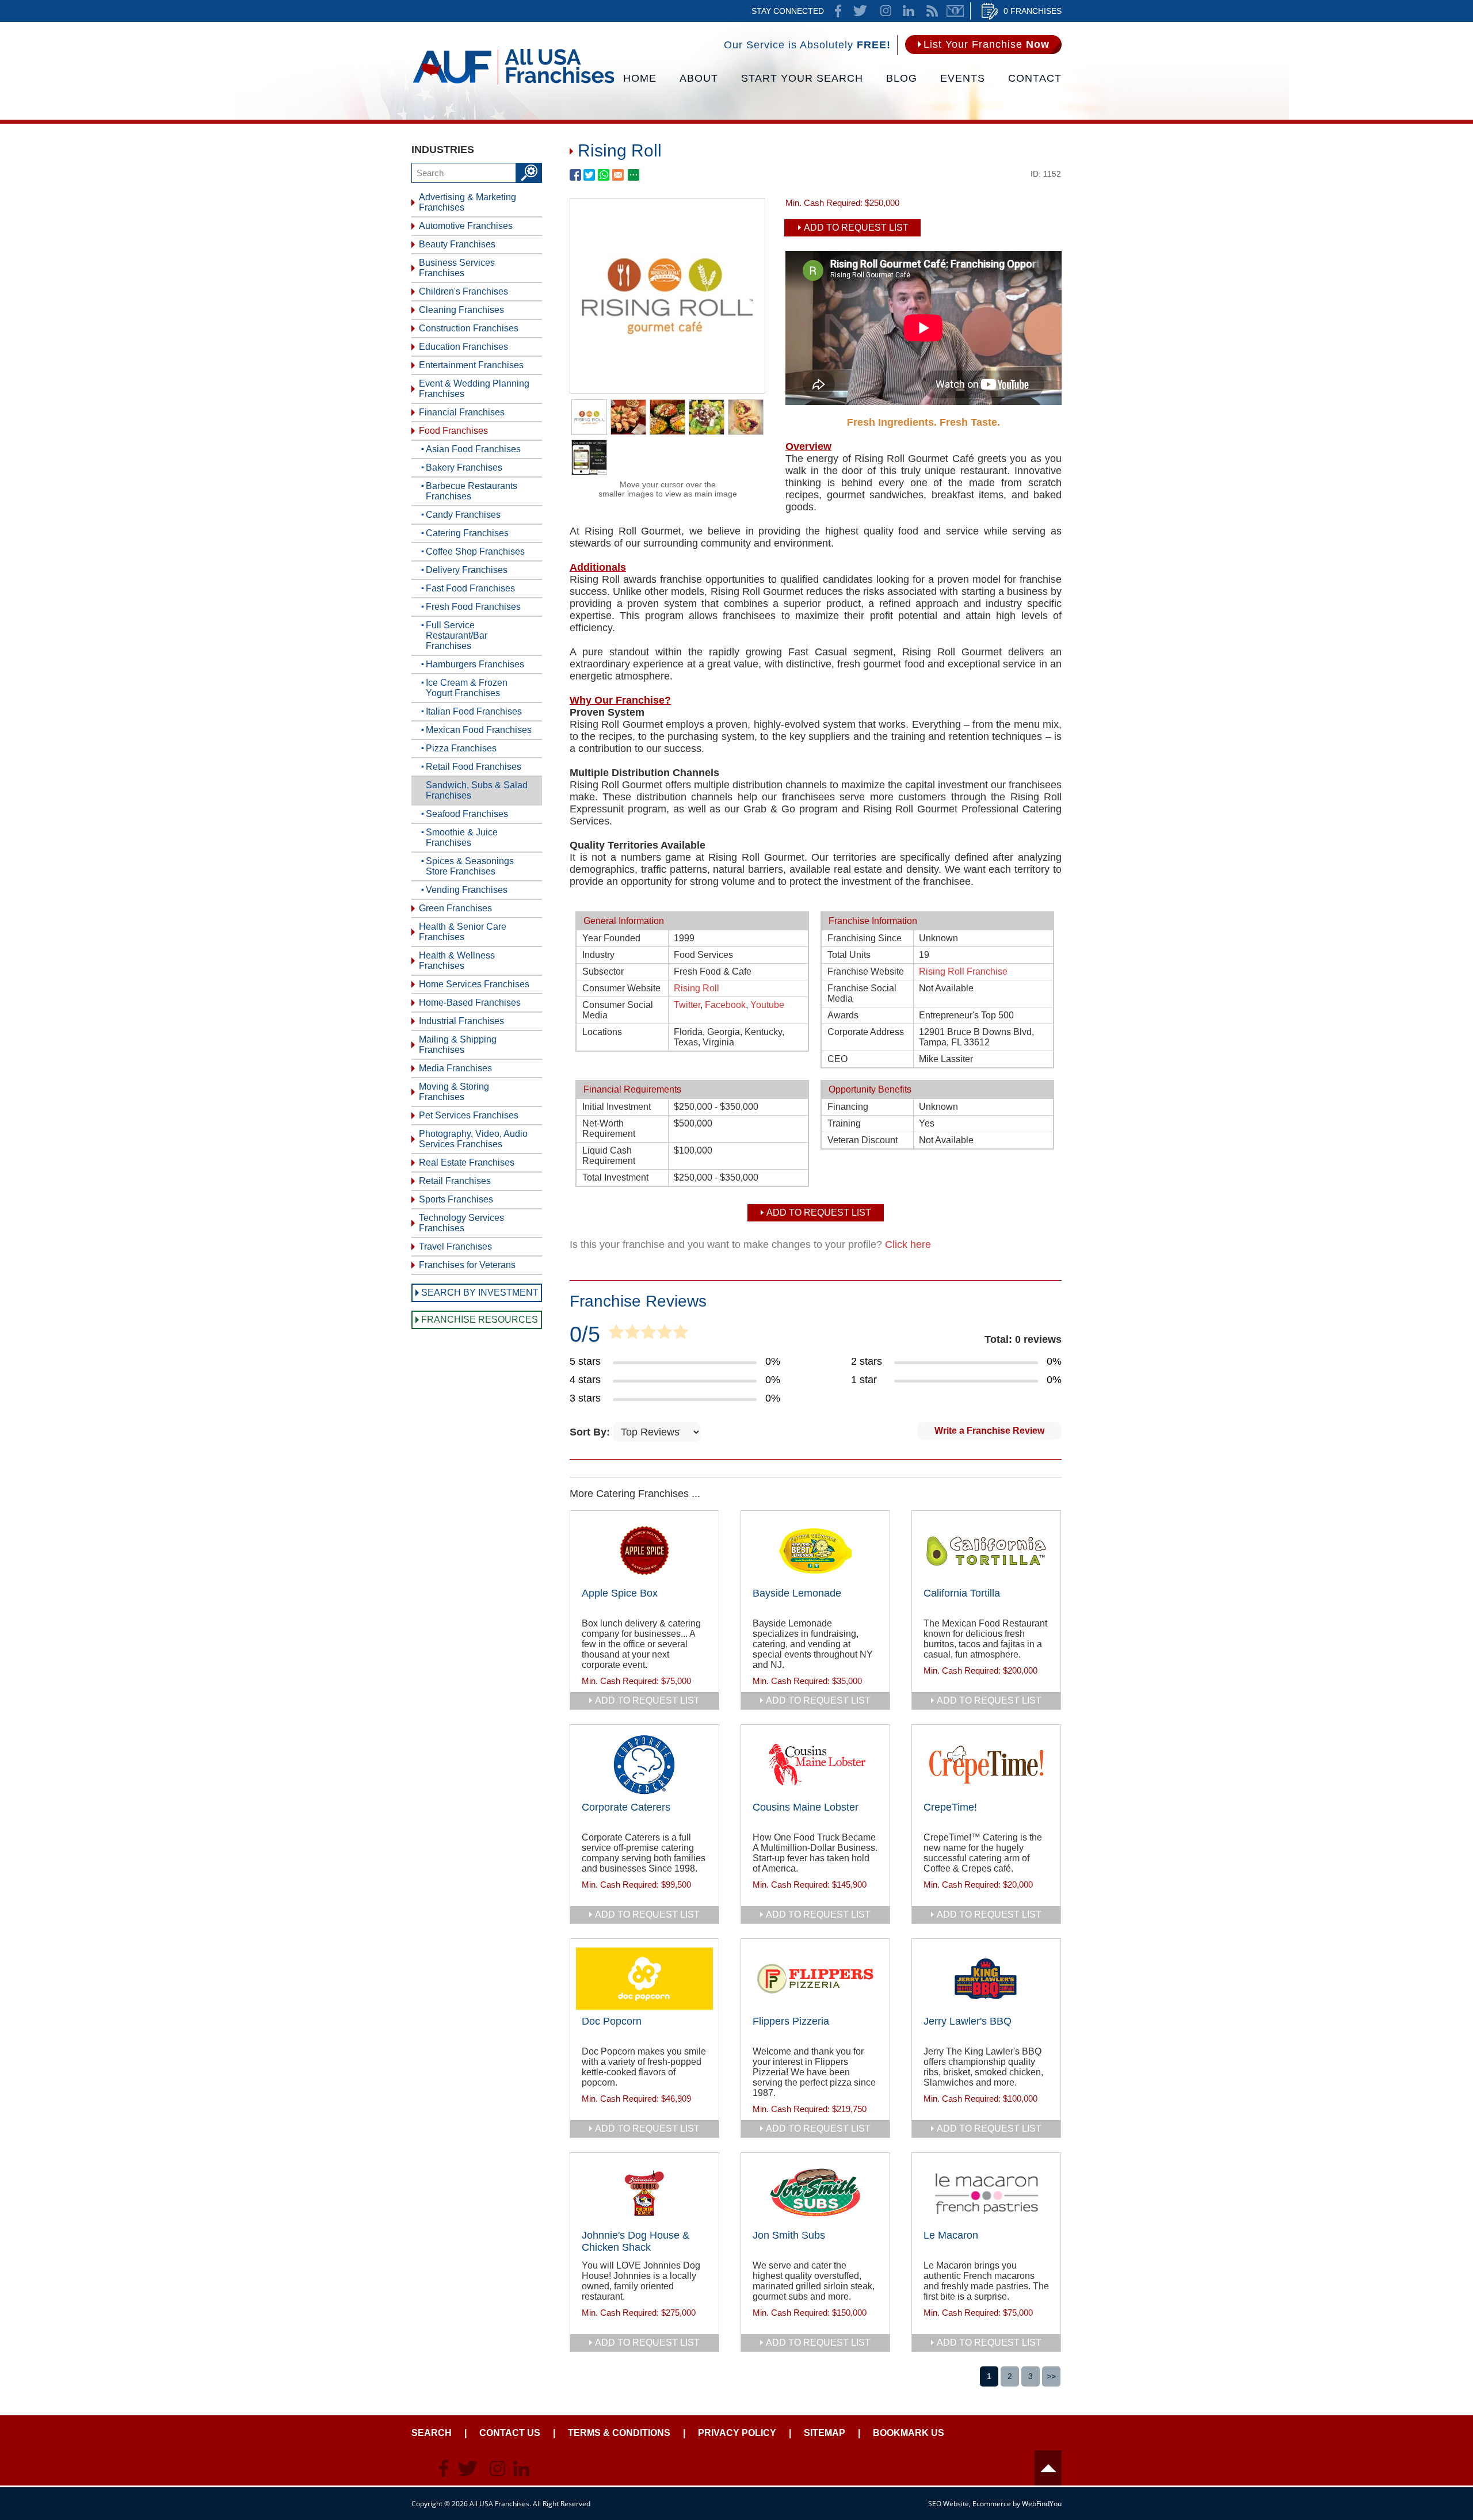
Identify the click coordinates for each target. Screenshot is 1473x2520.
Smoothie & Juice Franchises (462, 837)
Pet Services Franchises (469, 1115)
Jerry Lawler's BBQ (968, 2021)
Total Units (849, 955)
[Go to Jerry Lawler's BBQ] (986, 1979)
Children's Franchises (463, 291)
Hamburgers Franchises (475, 664)
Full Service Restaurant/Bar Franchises (457, 635)
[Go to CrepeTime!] (986, 1765)
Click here (908, 1244)
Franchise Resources (480, 1320)
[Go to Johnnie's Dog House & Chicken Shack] (644, 2193)
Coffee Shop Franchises (475, 551)
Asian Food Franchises (473, 449)
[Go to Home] (514, 83)
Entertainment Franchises (471, 365)
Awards (843, 1015)
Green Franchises (455, 908)
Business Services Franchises (457, 268)
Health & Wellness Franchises (457, 961)
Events (963, 78)
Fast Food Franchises (470, 588)
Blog (902, 78)
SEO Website (949, 2504)
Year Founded (611, 938)
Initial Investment (617, 1107)
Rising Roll (697, 988)
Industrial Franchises (461, 1021)
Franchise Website (866, 971)
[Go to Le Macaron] (986, 2193)
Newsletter (955, 11)
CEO (837, 1059)
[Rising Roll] (667, 390)
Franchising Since (865, 938)
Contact (1035, 78)
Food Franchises (453, 431)
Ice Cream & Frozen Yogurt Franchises (467, 688)
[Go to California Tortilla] (986, 1551)
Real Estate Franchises (467, 1162)
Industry (598, 955)
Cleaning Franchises (461, 310)
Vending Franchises (467, 890)
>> (1051, 2376)
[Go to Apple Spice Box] (644, 1551)
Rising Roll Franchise (963, 971)
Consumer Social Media (618, 1010)
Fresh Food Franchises (473, 607)
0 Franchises (1033, 11)
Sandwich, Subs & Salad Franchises (477, 790)
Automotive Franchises (466, 226)
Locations (602, 1032)
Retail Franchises (455, 1181)
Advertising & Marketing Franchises (468, 202)
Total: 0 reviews (1023, 1339)
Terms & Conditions (619, 2433)
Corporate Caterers (626, 1807)
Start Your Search (802, 78)
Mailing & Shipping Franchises (458, 1045)
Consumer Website (621, 988)
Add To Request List (856, 228)
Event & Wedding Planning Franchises (474, 389)
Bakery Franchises (464, 467)
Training (844, 1123)
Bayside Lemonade (797, 1593)
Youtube (767, 1005)
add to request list (647, 1700)
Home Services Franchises (474, 984)
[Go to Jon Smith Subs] (815, 2193)
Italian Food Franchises (474, 711)
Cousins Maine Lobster (806, 1807)
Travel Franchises (455, 1246)
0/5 (585, 1334)
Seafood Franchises (467, 814)
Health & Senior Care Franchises (463, 932)
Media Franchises (455, 1068)
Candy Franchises (463, 515)
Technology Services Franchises (461, 1223)
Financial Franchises (462, 412)
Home (640, 78)
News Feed (932, 11)
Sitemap (825, 2433)
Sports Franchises (456, 1199)
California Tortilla (962, 1593)
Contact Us (510, 2433)
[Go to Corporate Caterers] (644, 1765)
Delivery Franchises (467, 570)
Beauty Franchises (457, 244)
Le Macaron (951, 2235)
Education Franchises (463, 347)
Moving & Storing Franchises (454, 1092)
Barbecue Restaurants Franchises (472, 491)
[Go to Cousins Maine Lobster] (815, 1765)
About (699, 78)
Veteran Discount (863, 1140)
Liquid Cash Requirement (609, 1156)
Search (432, 2433)
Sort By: (591, 1432)
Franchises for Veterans (467, 1265)
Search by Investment (480, 1293)
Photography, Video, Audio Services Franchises (473, 1139)
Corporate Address (866, 1032)
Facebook (725, 1005)
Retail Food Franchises (474, 767)
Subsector (603, 971)
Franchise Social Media (862, 993)
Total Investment (615, 1177)
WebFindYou (1042, 2504)
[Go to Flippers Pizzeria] (815, 1979)
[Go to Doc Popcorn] (644, 1979)
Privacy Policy (737, 2433)
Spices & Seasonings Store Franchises (470, 866)
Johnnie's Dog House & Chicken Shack (636, 2241)
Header (1048, 2468)
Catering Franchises (467, 533)
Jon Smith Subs (789, 2235)
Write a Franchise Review (989, 1431)
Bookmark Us (909, 2433)
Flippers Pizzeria (791, 2021)
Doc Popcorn (612, 2021)
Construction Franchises (469, 328)
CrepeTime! (950, 1807)
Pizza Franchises (461, 748)
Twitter (687, 1005)
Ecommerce (992, 2504)
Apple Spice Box (620, 1593)
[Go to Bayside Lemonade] (815, 1551)
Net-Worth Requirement (609, 1129)
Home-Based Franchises (470, 1003)
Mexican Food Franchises (479, 730)
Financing (848, 1107)
